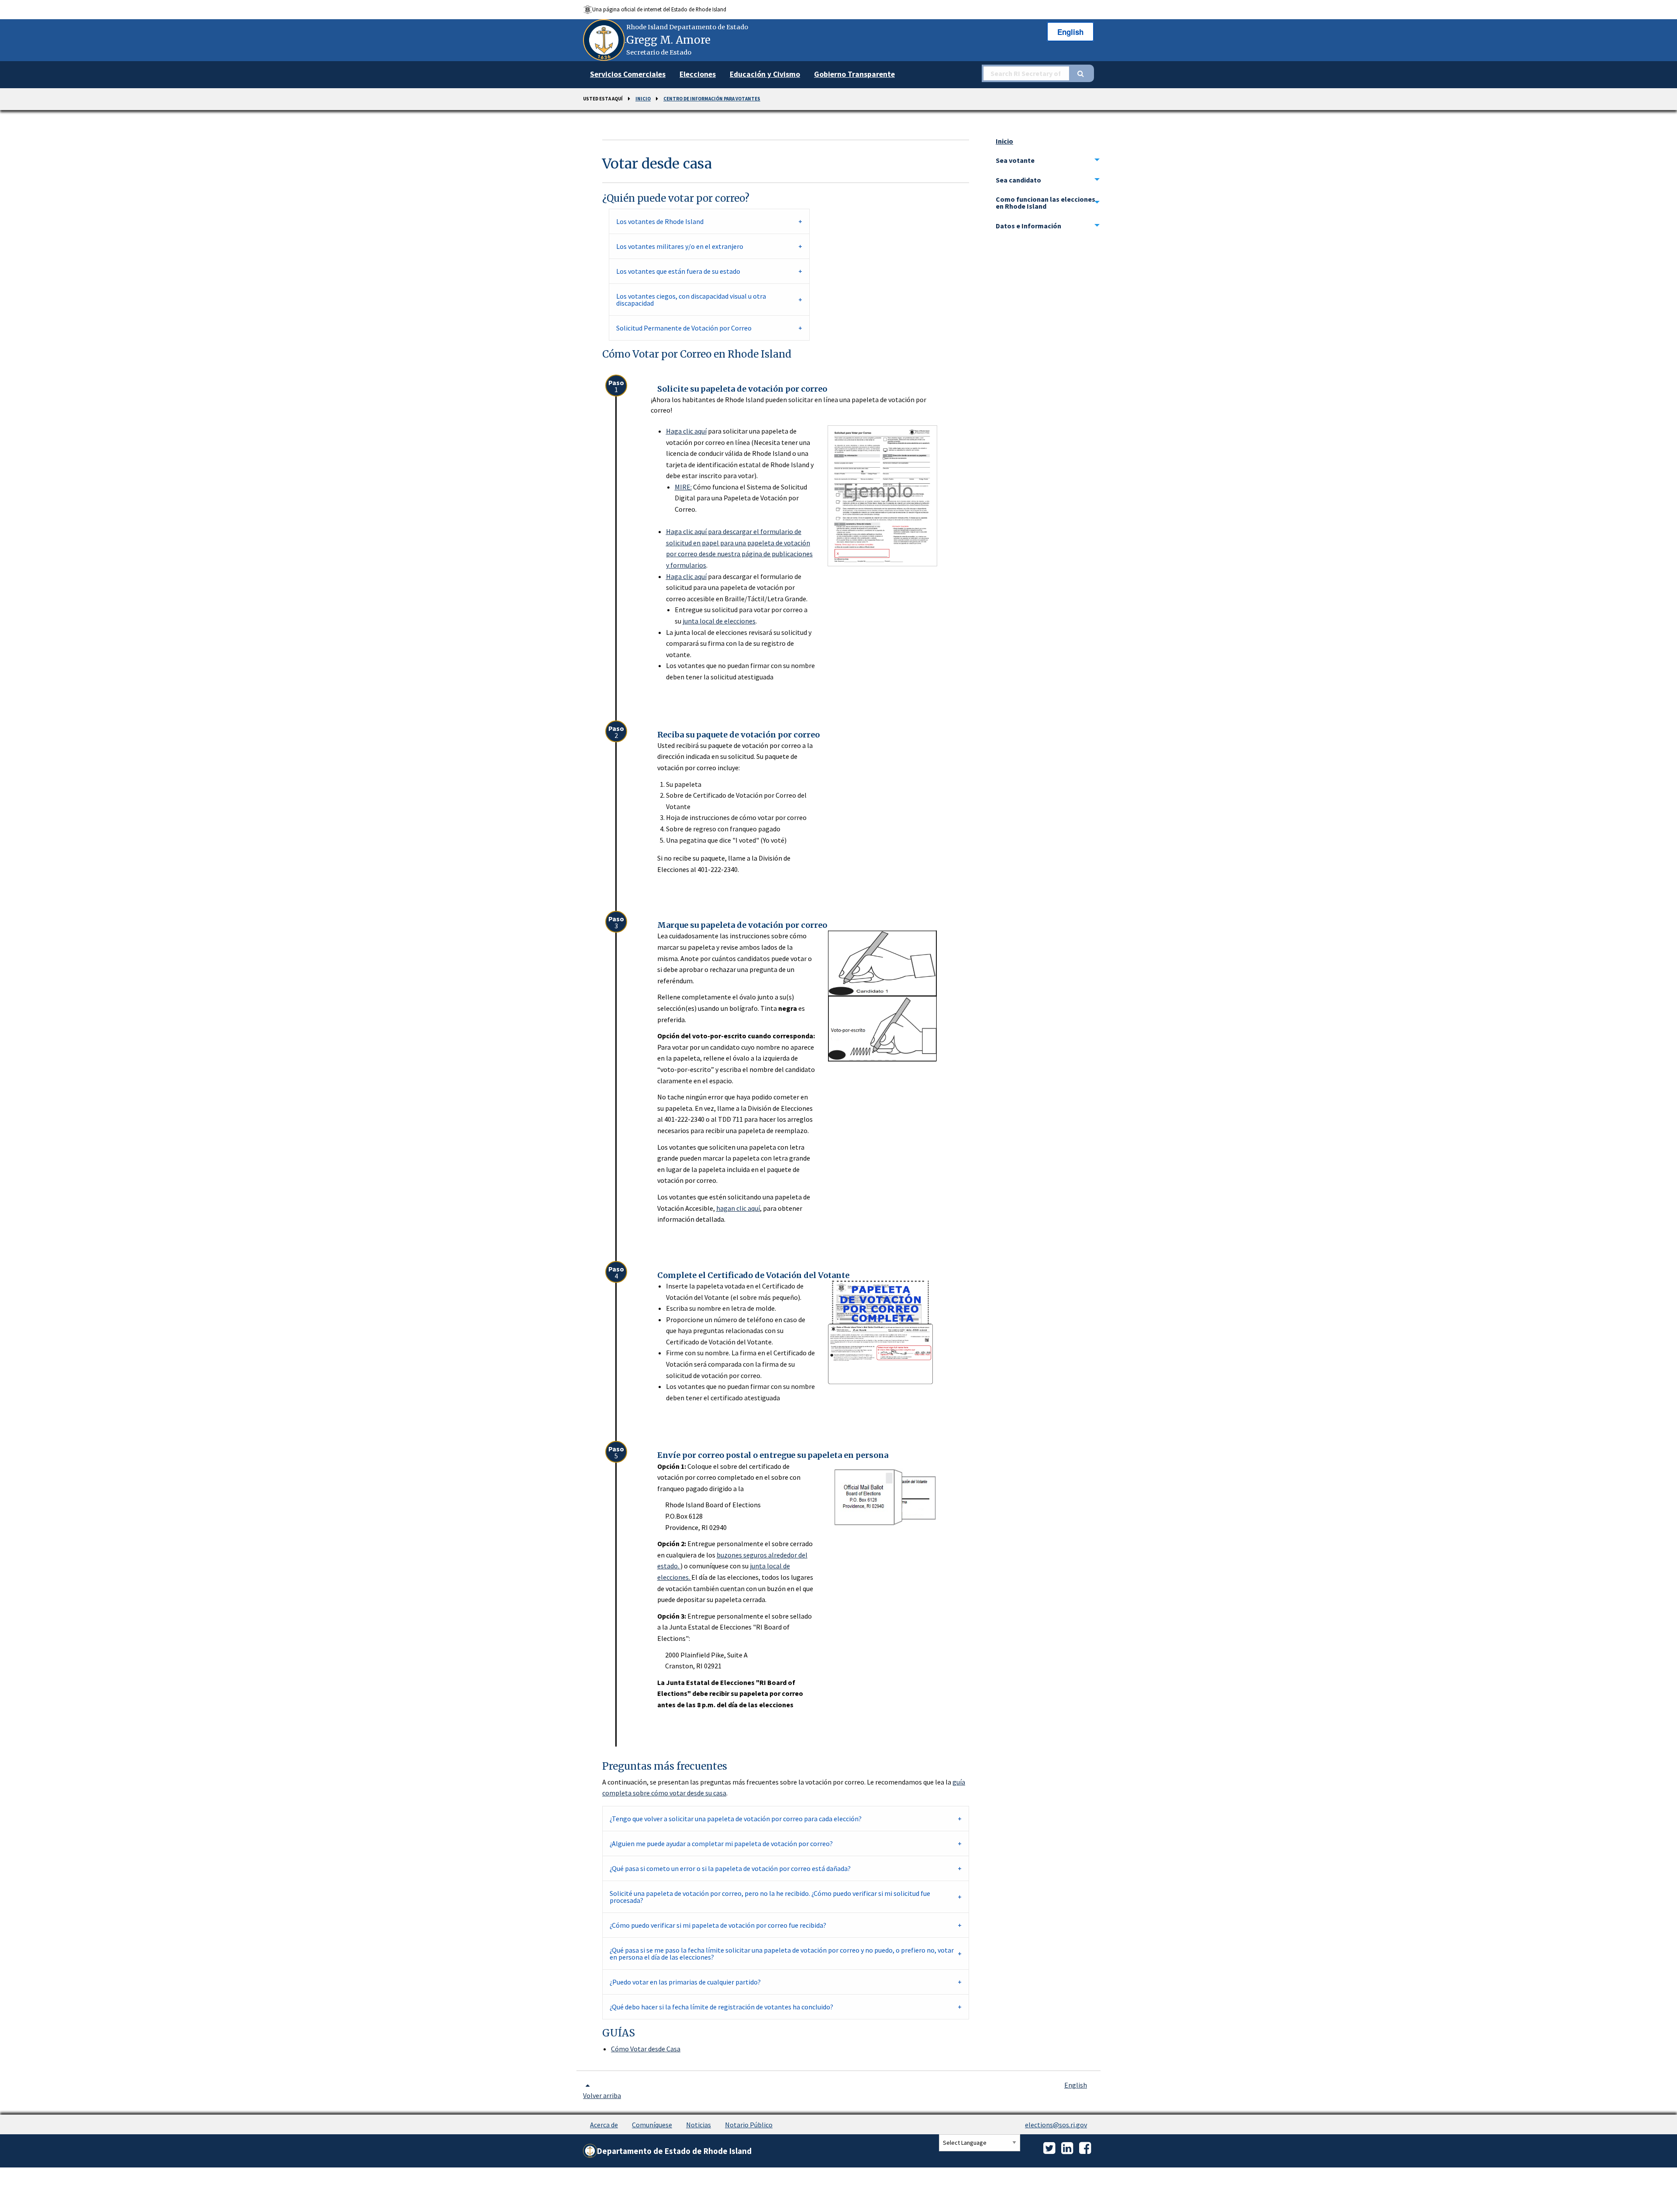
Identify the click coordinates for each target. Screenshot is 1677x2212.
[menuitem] (628, 75)
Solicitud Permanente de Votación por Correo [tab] (684, 328)
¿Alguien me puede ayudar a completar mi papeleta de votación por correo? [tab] (721, 1843)
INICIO (643, 99)
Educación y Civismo (765, 74)
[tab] (1048, 160)
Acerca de (604, 2125)
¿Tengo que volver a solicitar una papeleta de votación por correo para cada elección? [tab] (736, 1819)
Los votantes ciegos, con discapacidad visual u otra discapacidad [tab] (691, 300)
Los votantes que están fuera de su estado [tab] (678, 271)
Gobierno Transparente (854, 74)
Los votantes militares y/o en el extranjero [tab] (680, 246)
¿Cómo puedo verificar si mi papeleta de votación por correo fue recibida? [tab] (718, 1925)
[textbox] (1025, 73)
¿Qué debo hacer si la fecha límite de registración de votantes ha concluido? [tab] (721, 2007)
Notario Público (749, 2125)
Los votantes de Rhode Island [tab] (660, 221)
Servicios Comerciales (628, 74)
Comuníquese (652, 2125)
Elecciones (698, 74)
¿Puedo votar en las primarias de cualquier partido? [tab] (685, 1982)
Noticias (699, 2125)
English (1070, 32)
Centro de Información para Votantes (712, 99)
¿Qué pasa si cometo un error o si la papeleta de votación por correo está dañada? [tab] (730, 1868)
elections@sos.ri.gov (1056, 2125)
